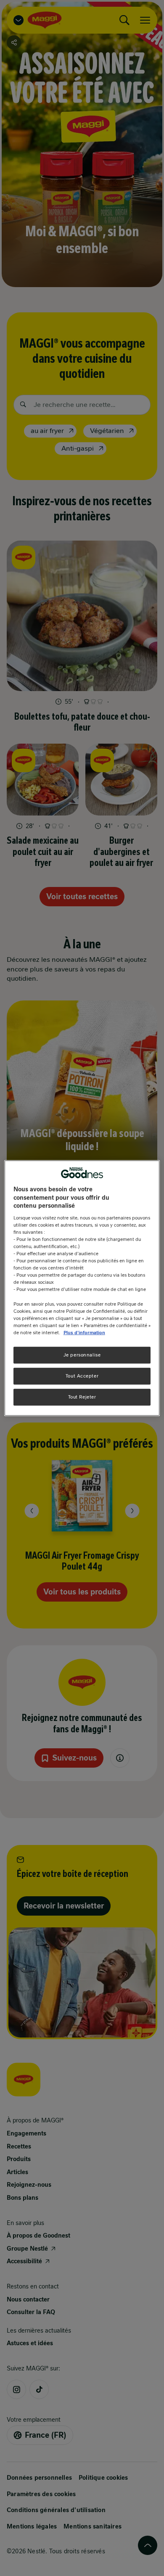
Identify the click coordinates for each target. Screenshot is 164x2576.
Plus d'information (84, 1332)
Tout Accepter (82, 1375)
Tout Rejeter (82, 1396)
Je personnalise (82, 1355)
